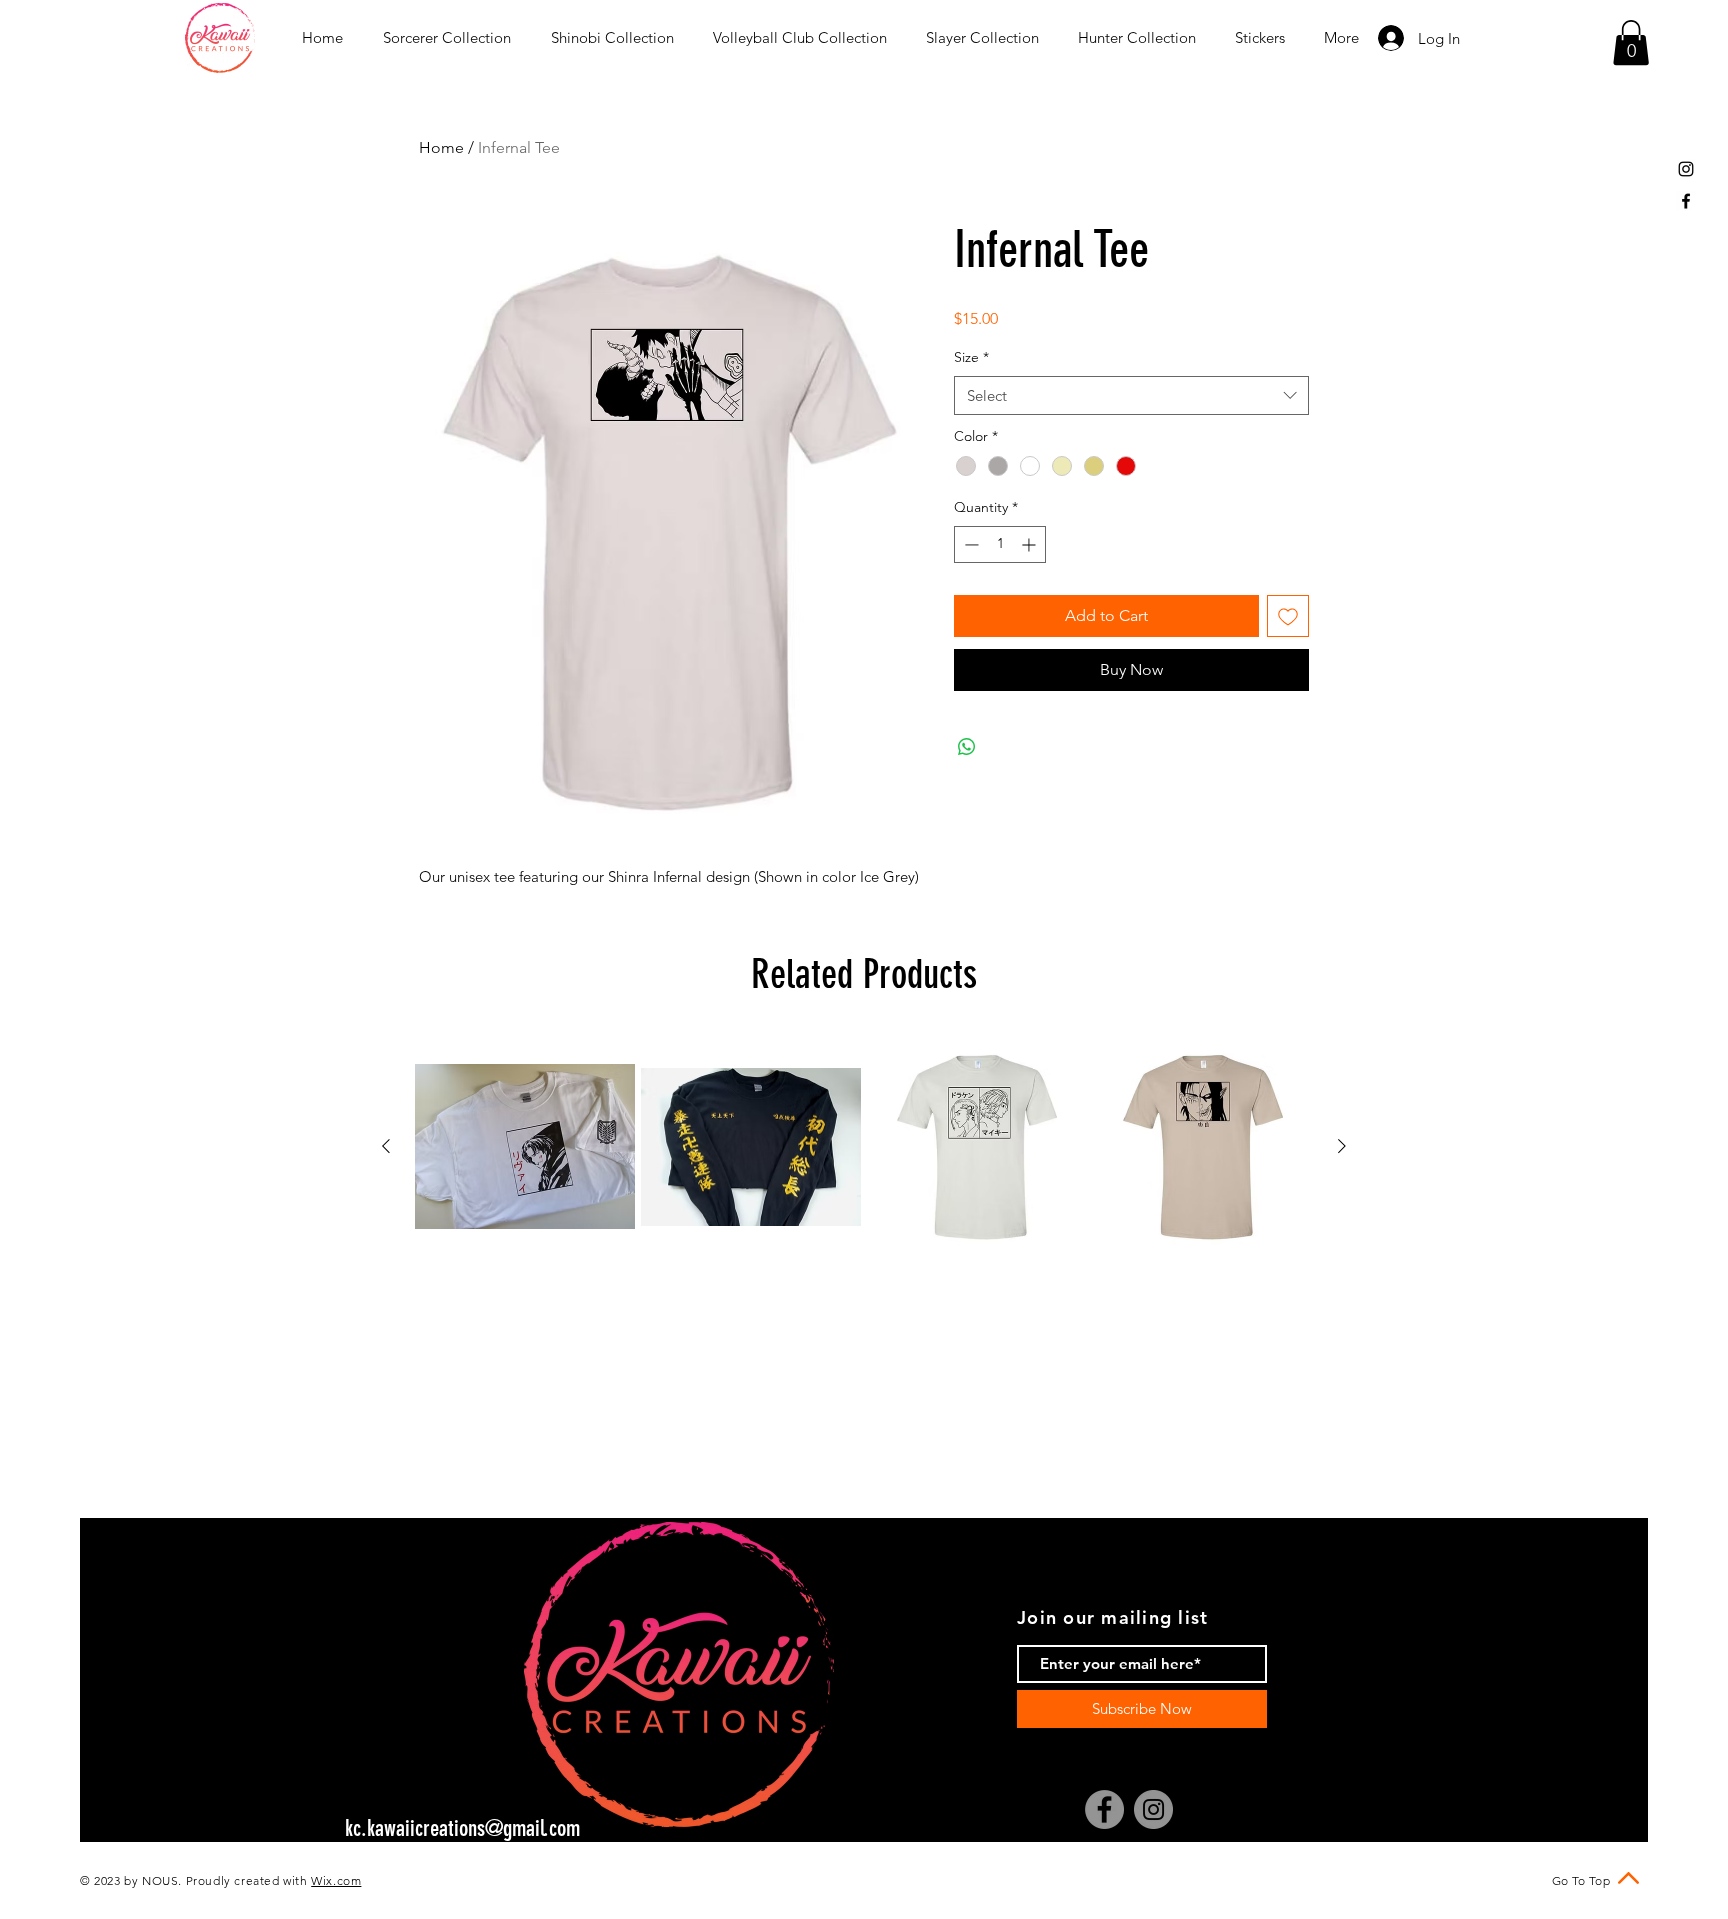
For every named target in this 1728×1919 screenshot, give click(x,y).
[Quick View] (525, 1147)
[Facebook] (1104, 1809)
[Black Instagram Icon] (1686, 169)
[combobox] (1131, 395)
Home (441, 147)
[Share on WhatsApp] (967, 747)
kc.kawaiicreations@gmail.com (462, 1828)
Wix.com (336, 1880)
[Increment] (1030, 544)
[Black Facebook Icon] (1686, 201)
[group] (864, 1147)
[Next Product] (1342, 1146)
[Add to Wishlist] (1288, 616)
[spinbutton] (1000, 544)
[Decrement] (969, 544)
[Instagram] (1153, 1809)
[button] (1631, 42)
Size (971, 357)
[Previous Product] (386, 1146)
